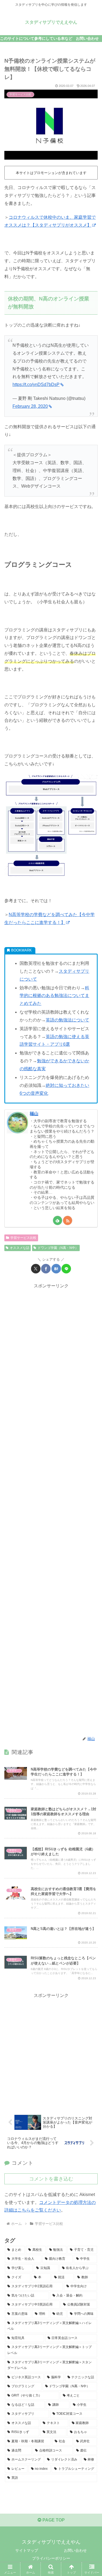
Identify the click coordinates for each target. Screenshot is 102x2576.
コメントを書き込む (51, 2179)
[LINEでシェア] (66, 1269)
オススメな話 (20, 1248)
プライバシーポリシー (51, 2558)
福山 (34, 1114)
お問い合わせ (75, 2550)
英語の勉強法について (67, 1020)
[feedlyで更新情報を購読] (58, 1220)
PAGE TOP (53, 2520)
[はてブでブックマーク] (56, 1269)
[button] (91, 1408)
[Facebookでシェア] (46, 1269)
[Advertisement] (51, 1510)
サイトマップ (27, 2550)
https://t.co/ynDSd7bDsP (36, 384)
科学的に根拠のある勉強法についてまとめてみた (54, 996)
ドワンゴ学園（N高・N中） (58, 1248)
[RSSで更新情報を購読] (68, 1220)
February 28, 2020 (30, 406)
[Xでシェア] (36, 1269)
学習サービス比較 (23, 1238)
